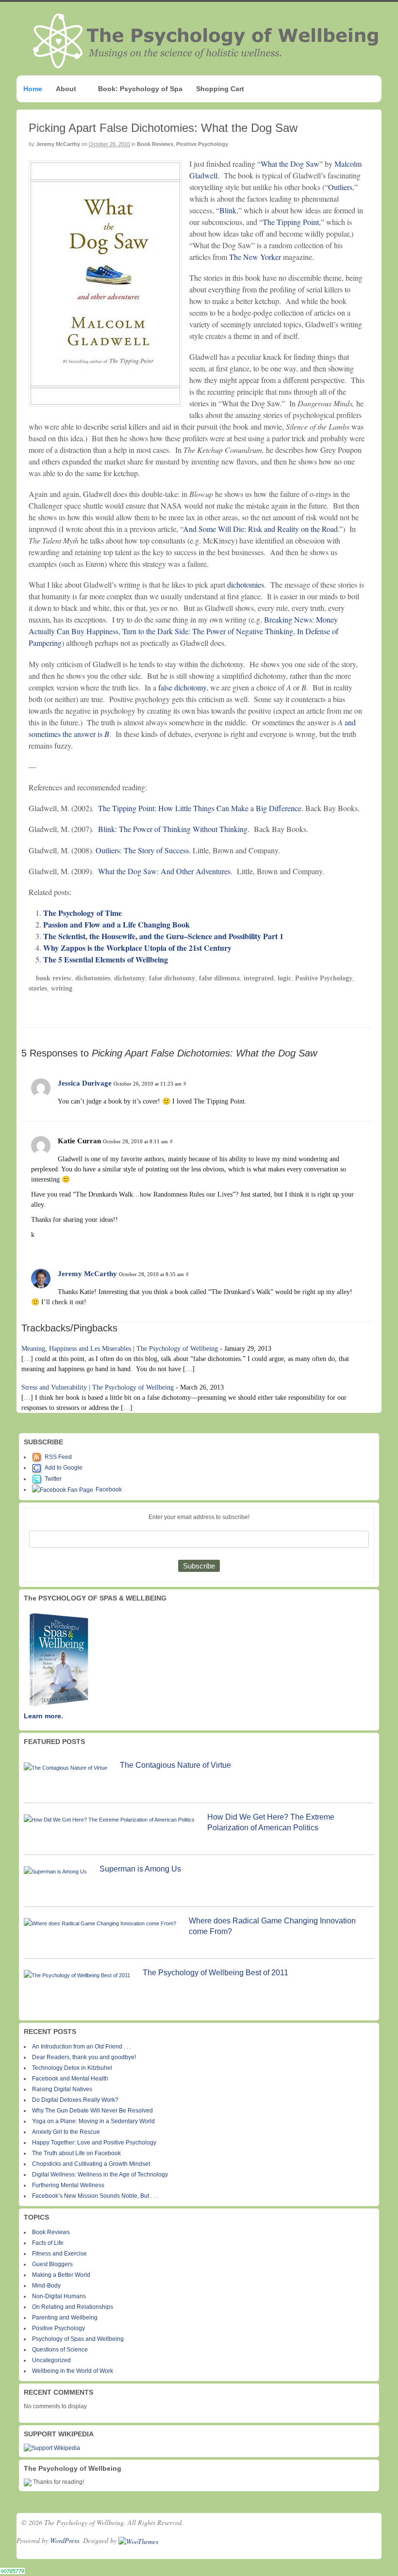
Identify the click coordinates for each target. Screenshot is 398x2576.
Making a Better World (61, 2275)
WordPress (65, 2540)
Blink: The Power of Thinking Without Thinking (173, 829)
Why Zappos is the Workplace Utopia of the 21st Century (137, 948)
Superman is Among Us (140, 1869)
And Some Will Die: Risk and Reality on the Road (260, 529)
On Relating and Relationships (73, 2307)
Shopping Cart (220, 89)
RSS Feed (58, 1457)
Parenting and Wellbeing (65, 2318)
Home (33, 89)
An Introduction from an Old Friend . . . (82, 2047)
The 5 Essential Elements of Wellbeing (106, 959)
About (66, 89)
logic (284, 978)
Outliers (340, 187)
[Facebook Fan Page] (64, 1489)
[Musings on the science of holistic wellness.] (206, 65)
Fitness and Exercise (59, 2254)
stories (38, 988)
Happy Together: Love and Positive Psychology (94, 2143)
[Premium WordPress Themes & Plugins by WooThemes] (138, 2540)
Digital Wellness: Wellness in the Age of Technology (100, 2175)
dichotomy (130, 978)
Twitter (53, 1479)
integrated (259, 978)
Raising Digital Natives (62, 2089)
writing (62, 988)
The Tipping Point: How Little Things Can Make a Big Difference (200, 808)
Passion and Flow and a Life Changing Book (116, 924)
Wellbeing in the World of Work (73, 2371)
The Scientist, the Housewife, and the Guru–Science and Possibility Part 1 (163, 936)
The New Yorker (255, 257)
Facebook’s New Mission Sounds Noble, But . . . (95, 2196)
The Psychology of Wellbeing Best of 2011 (216, 1973)
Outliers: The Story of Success (142, 850)
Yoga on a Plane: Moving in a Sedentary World (93, 2121)
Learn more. (43, 1716)
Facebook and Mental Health (70, 2079)
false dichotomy (182, 687)
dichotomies (246, 584)
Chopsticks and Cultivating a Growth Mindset (91, 2164)
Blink (228, 210)
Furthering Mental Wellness (68, 2185)
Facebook (109, 1489)
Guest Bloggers (52, 2264)
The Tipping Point (291, 222)
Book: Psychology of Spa (140, 89)
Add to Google (64, 1468)
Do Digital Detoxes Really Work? (75, 2100)
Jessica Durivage (85, 1083)
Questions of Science (60, 2350)
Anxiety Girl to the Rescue (66, 2132)
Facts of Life (48, 2243)
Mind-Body (46, 2286)
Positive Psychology (202, 144)
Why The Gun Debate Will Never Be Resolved (92, 2111)
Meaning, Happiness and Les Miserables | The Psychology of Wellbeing (120, 1349)
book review (54, 978)
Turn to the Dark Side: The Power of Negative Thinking (208, 631)
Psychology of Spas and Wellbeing (78, 2339)
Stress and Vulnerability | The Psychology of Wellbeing (98, 1387)
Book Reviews (155, 144)
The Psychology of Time (83, 913)
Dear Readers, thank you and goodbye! (84, 2057)
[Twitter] (38, 1479)
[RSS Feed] (38, 1457)
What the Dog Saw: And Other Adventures (164, 871)
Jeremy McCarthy (58, 144)
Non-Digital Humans (59, 2296)
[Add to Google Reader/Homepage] (38, 1468)
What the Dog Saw (290, 164)
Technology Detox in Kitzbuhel (72, 2068)
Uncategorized (51, 2360)
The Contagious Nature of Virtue (175, 1765)
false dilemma (219, 978)
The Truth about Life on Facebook (76, 2153)
